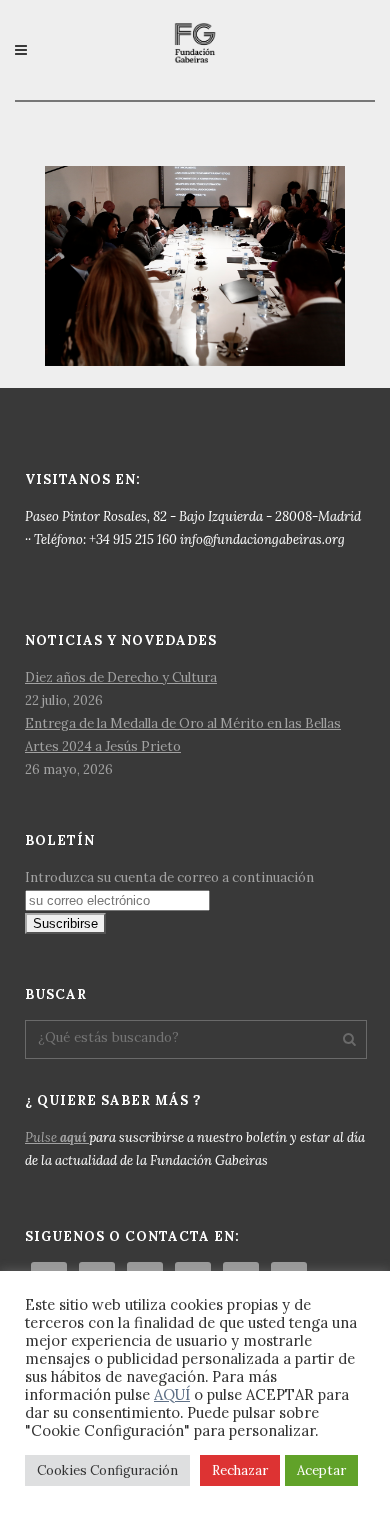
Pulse (55, 1137)
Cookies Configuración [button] (107, 1470)
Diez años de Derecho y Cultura (121, 677)
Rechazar (240, 1470)
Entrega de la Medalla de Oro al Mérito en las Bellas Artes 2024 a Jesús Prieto (183, 735)
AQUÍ (172, 1394)
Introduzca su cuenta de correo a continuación (169, 877)
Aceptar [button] (321, 1470)
